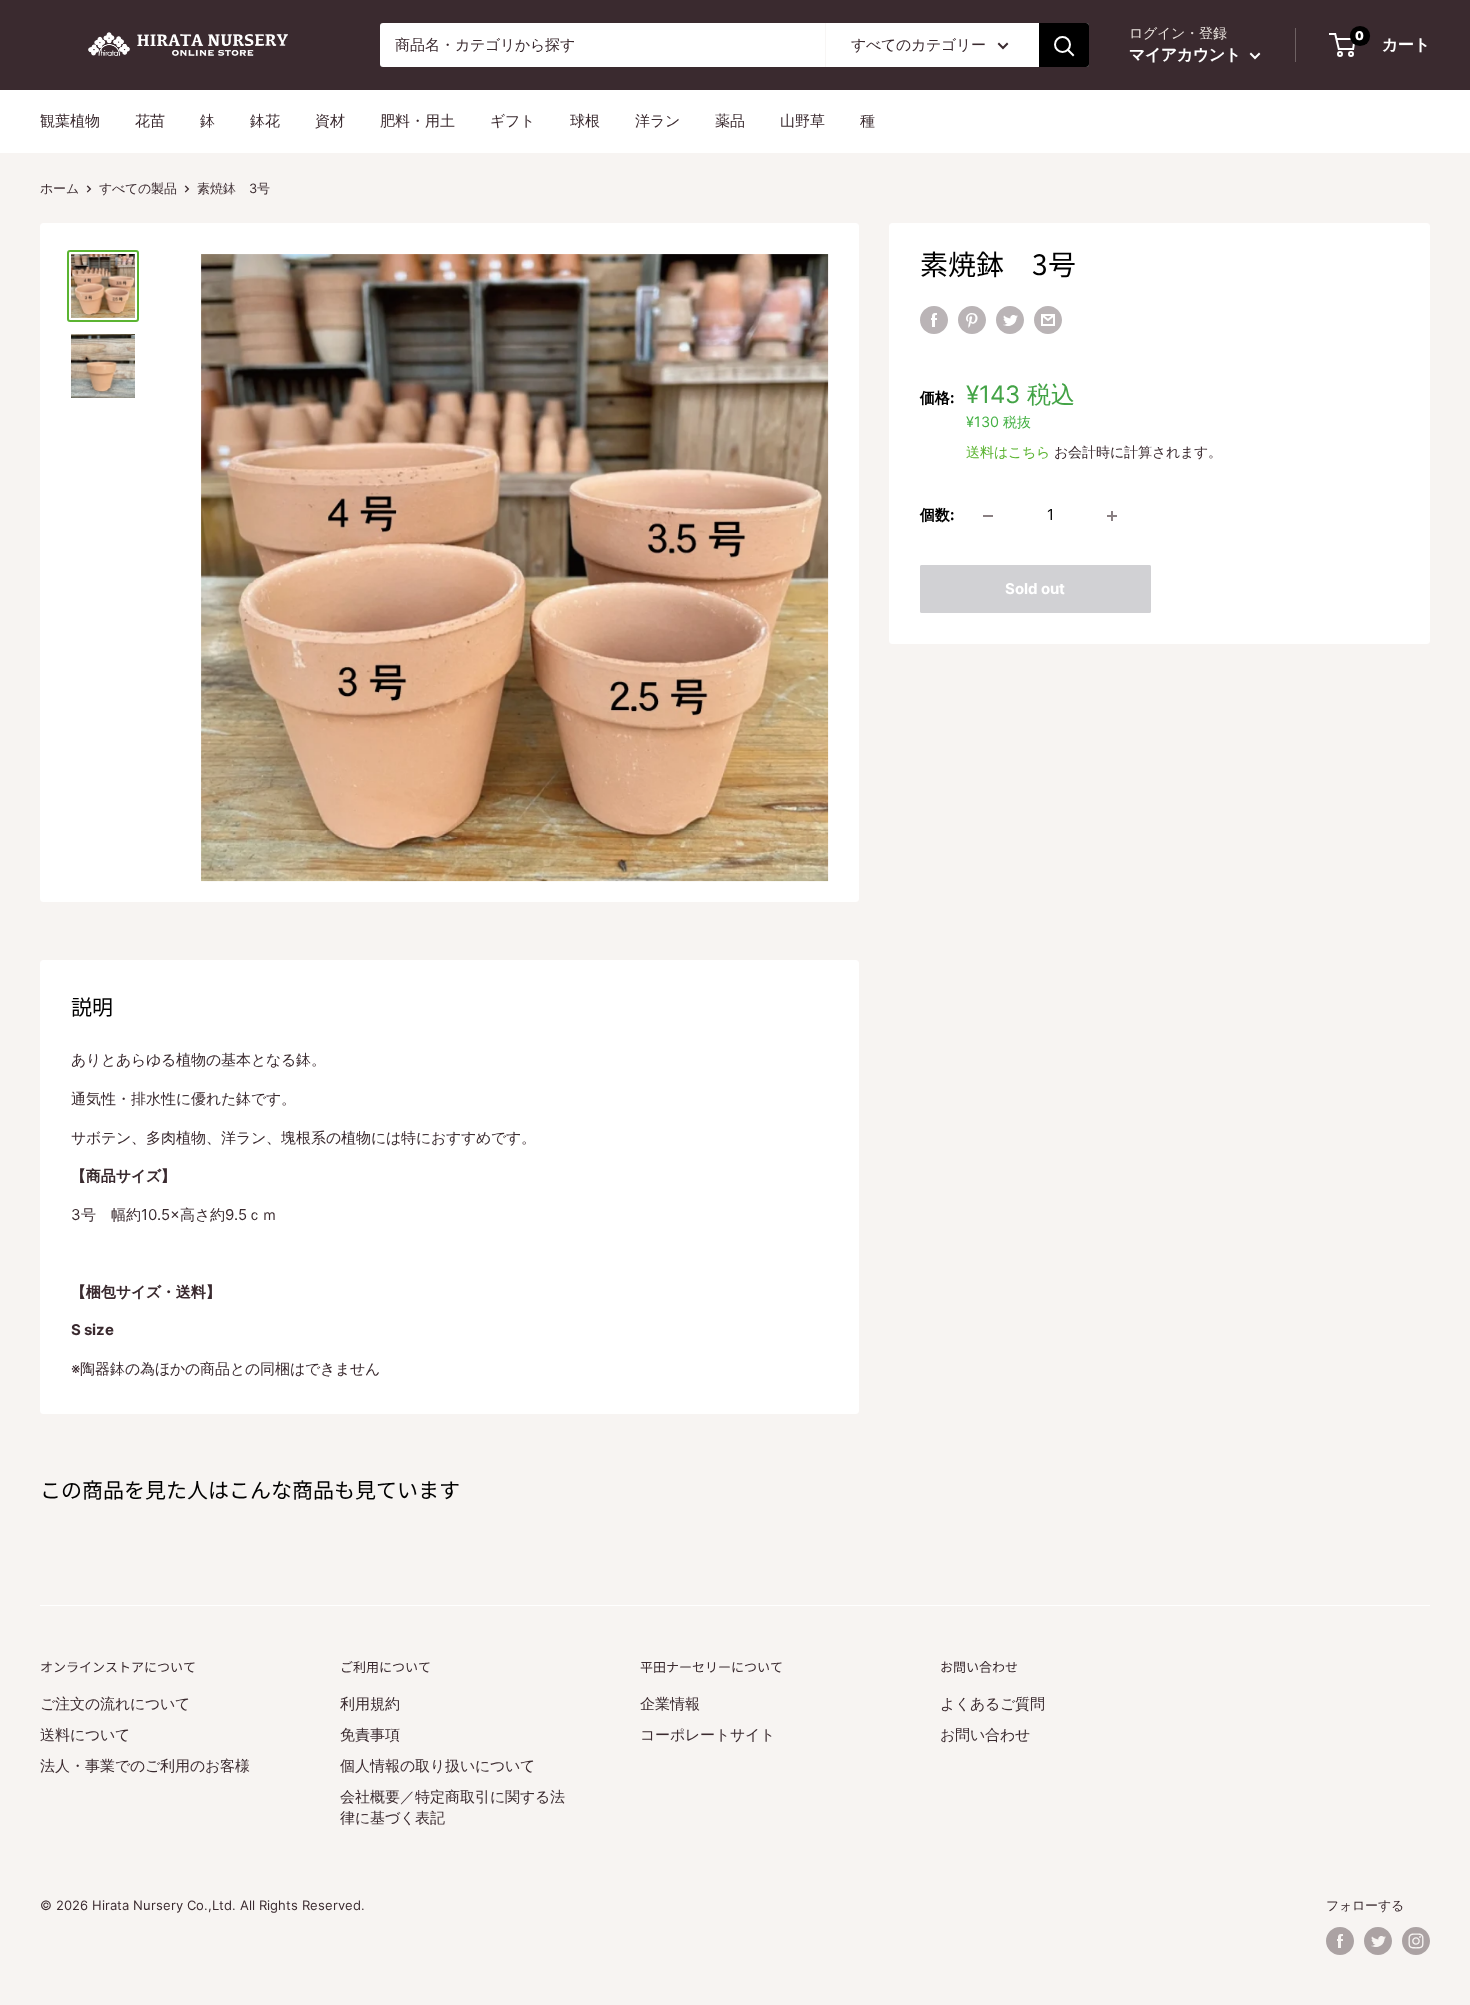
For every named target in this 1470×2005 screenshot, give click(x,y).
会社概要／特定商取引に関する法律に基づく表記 (452, 1807)
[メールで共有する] (1048, 319)
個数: (937, 515)
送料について (85, 1734)
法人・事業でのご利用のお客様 (145, 1765)
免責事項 (370, 1734)
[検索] (1064, 45)
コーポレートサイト (707, 1734)
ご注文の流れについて (115, 1703)
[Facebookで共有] (934, 319)
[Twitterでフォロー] (1378, 1941)
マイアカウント (1187, 54)
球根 (585, 120)
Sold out (1035, 589)
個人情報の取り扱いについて (437, 1765)
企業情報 (670, 1703)
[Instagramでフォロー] (1416, 1941)
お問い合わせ (985, 1734)
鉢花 (265, 120)
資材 (330, 120)
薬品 (730, 120)
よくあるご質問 (992, 1703)
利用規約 (370, 1703)
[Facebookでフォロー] (1340, 1941)
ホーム (59, 188)
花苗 (150, 120)
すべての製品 (138, 188)
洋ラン (657, 120)
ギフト (512, 120)
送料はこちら (1008, 451)
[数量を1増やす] (1112, 516)
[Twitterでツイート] (1010, 319)
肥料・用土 (417, 120)
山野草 (802, 120)
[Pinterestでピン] (972, 319)
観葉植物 (70, 120)
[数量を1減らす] (988, 516)
